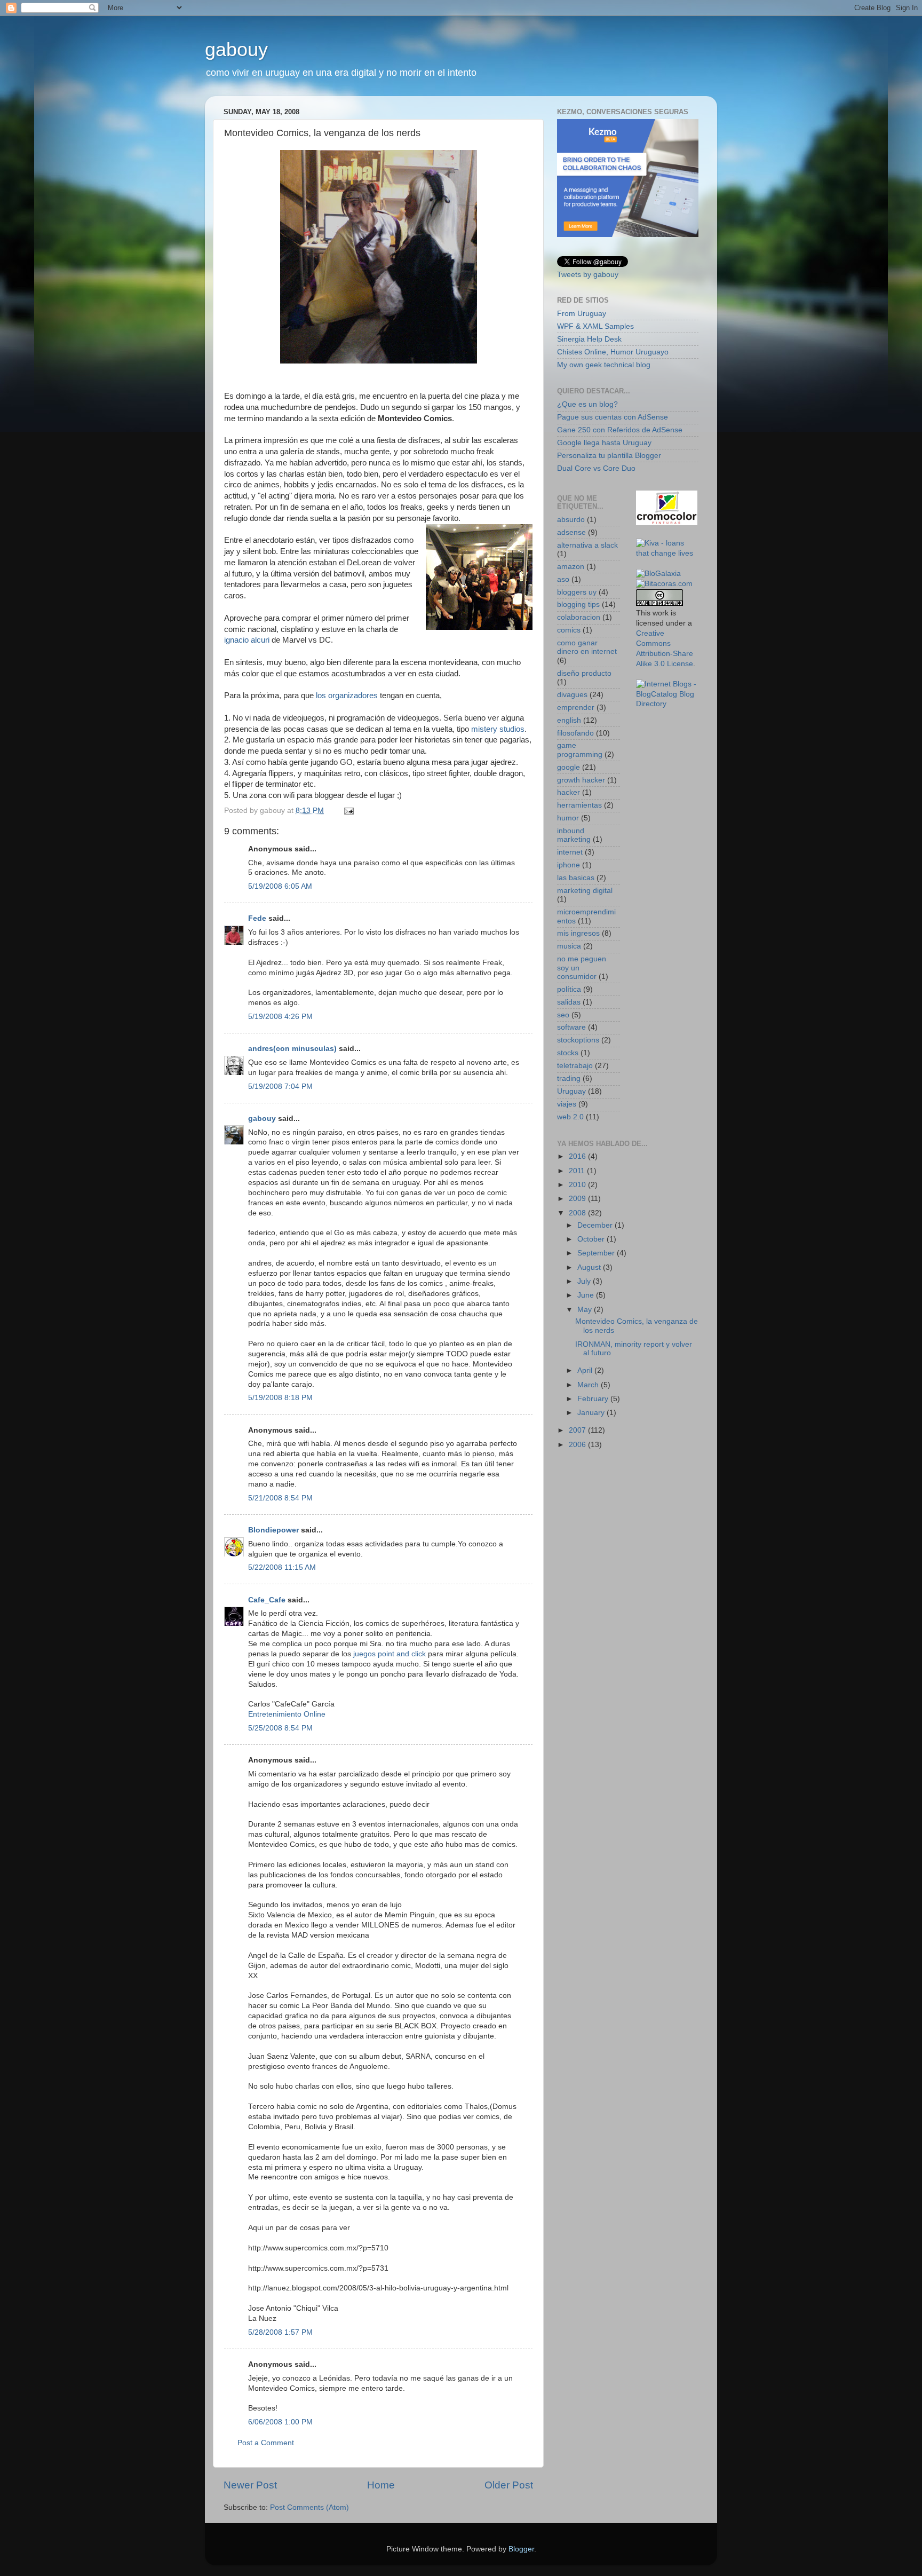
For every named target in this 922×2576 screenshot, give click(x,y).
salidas (569, 1002)
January (592, 1413)
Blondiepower (273, 1530)
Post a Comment (266, 2443)
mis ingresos (578, 933)
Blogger (521, 2549)
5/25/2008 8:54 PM (280, 1728)
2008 (578, 1213)
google (569, 767)
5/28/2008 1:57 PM (280, 2332)
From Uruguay (582, 314)
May (586, 1310)
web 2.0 (570, 1117)
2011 (578, 1171)
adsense (571, 532)
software (571, 1027)
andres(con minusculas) (292, 1049)
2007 (578, 1430)
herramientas (579, 805)
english (569, 720)
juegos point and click (390, 1654)
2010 (578, 1185)
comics (569, 630)
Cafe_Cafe (267, 1600)
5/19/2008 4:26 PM (280, 1017)
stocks (568, 1053)
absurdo (571, 520)
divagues (572, 695)
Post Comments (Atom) (309, 2507)
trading (569, 1078)
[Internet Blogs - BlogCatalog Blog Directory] (667, 704)
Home (381, 2485)
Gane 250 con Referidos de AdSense (620, 430)
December (596, 1225)
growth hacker (581, 780)
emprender (576, 708)
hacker (569, 792)
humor (568, 818)
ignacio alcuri (247, 640)
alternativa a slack (587, 545)
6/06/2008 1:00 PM (280, 2422)
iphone (569, 865)
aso (563, 579)
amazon (571, 567)
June (587, 1295)
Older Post (509, 2485)
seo (563, 1015)
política (569, 989)
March (589, 1385)
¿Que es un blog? (587, 404)
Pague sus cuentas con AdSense (613, 417)
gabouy (236, 49)
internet (570, 852)
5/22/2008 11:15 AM (282, 1567)
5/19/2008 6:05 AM (280, 886)
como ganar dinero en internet (587, 647)
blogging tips (578, 605)
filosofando (575, 733)
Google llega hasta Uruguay (604, 443)
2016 (578, 1156)
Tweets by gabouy (588, 275)
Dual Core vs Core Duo (596, 468)
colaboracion (579, 617)
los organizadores (347, 696)
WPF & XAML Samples (595, 326)
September (597, 1253)
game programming (580, 750)
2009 (578, 1199)
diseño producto (584, 673)
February (594, 1399)
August (590, 1267)
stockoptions (578, 1040)
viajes (567, 1104)
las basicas (576, 878)
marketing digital (585, 891)
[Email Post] (348, 811)
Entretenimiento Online (287, 1714)
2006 (578, 1445)
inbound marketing (574, 835)
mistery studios (498, 729)
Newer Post (250, 2485)
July (585, 1281)
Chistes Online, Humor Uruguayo (613, 352)
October (592, 1239)
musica (569, 946)
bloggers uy (577, 592)
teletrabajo (575, 1066)
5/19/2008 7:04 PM (280, 1086)
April (586, 1370)
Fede (257, 918)
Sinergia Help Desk (589, 339)
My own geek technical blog (604, 365)
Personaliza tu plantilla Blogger (609, 456)
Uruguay (571, 1091)
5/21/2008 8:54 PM (280, 1498)
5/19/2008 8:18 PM (280, 1398)
